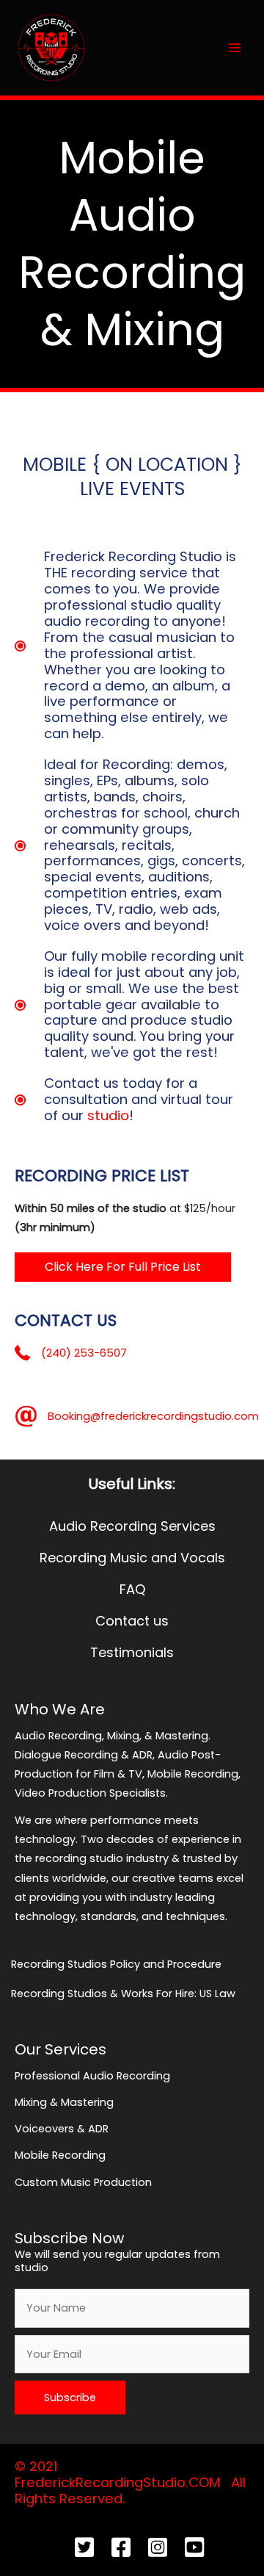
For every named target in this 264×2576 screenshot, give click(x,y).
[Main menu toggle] (235, 47)
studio (108, 1115)
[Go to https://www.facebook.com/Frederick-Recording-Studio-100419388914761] (121, 2549)
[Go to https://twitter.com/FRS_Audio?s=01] (84, 2549)
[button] (123, 1267)
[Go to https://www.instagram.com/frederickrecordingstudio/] (158, 2549)
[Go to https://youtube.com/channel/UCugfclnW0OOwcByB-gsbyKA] (194, 2549)
